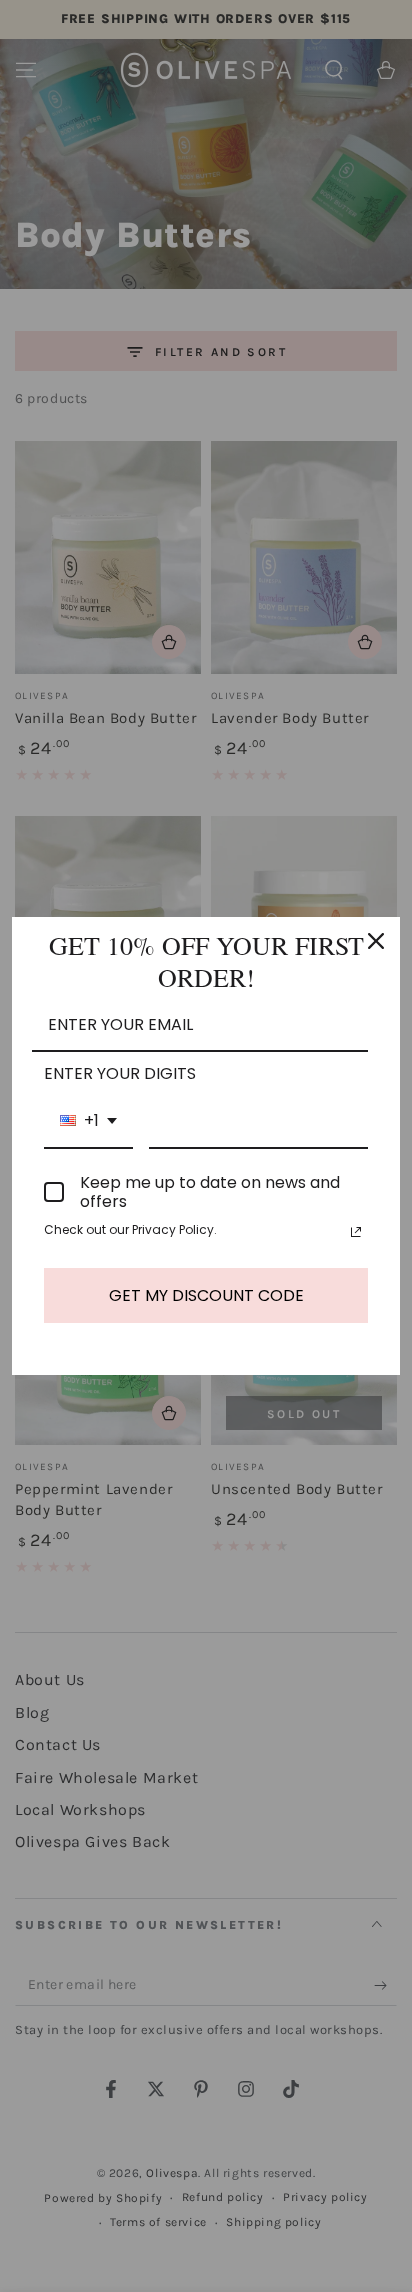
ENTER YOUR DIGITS (120, 1073)
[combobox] (88, 1121)
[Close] (376, 941)
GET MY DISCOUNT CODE (206, 1295)
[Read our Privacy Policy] (356, 1232)
